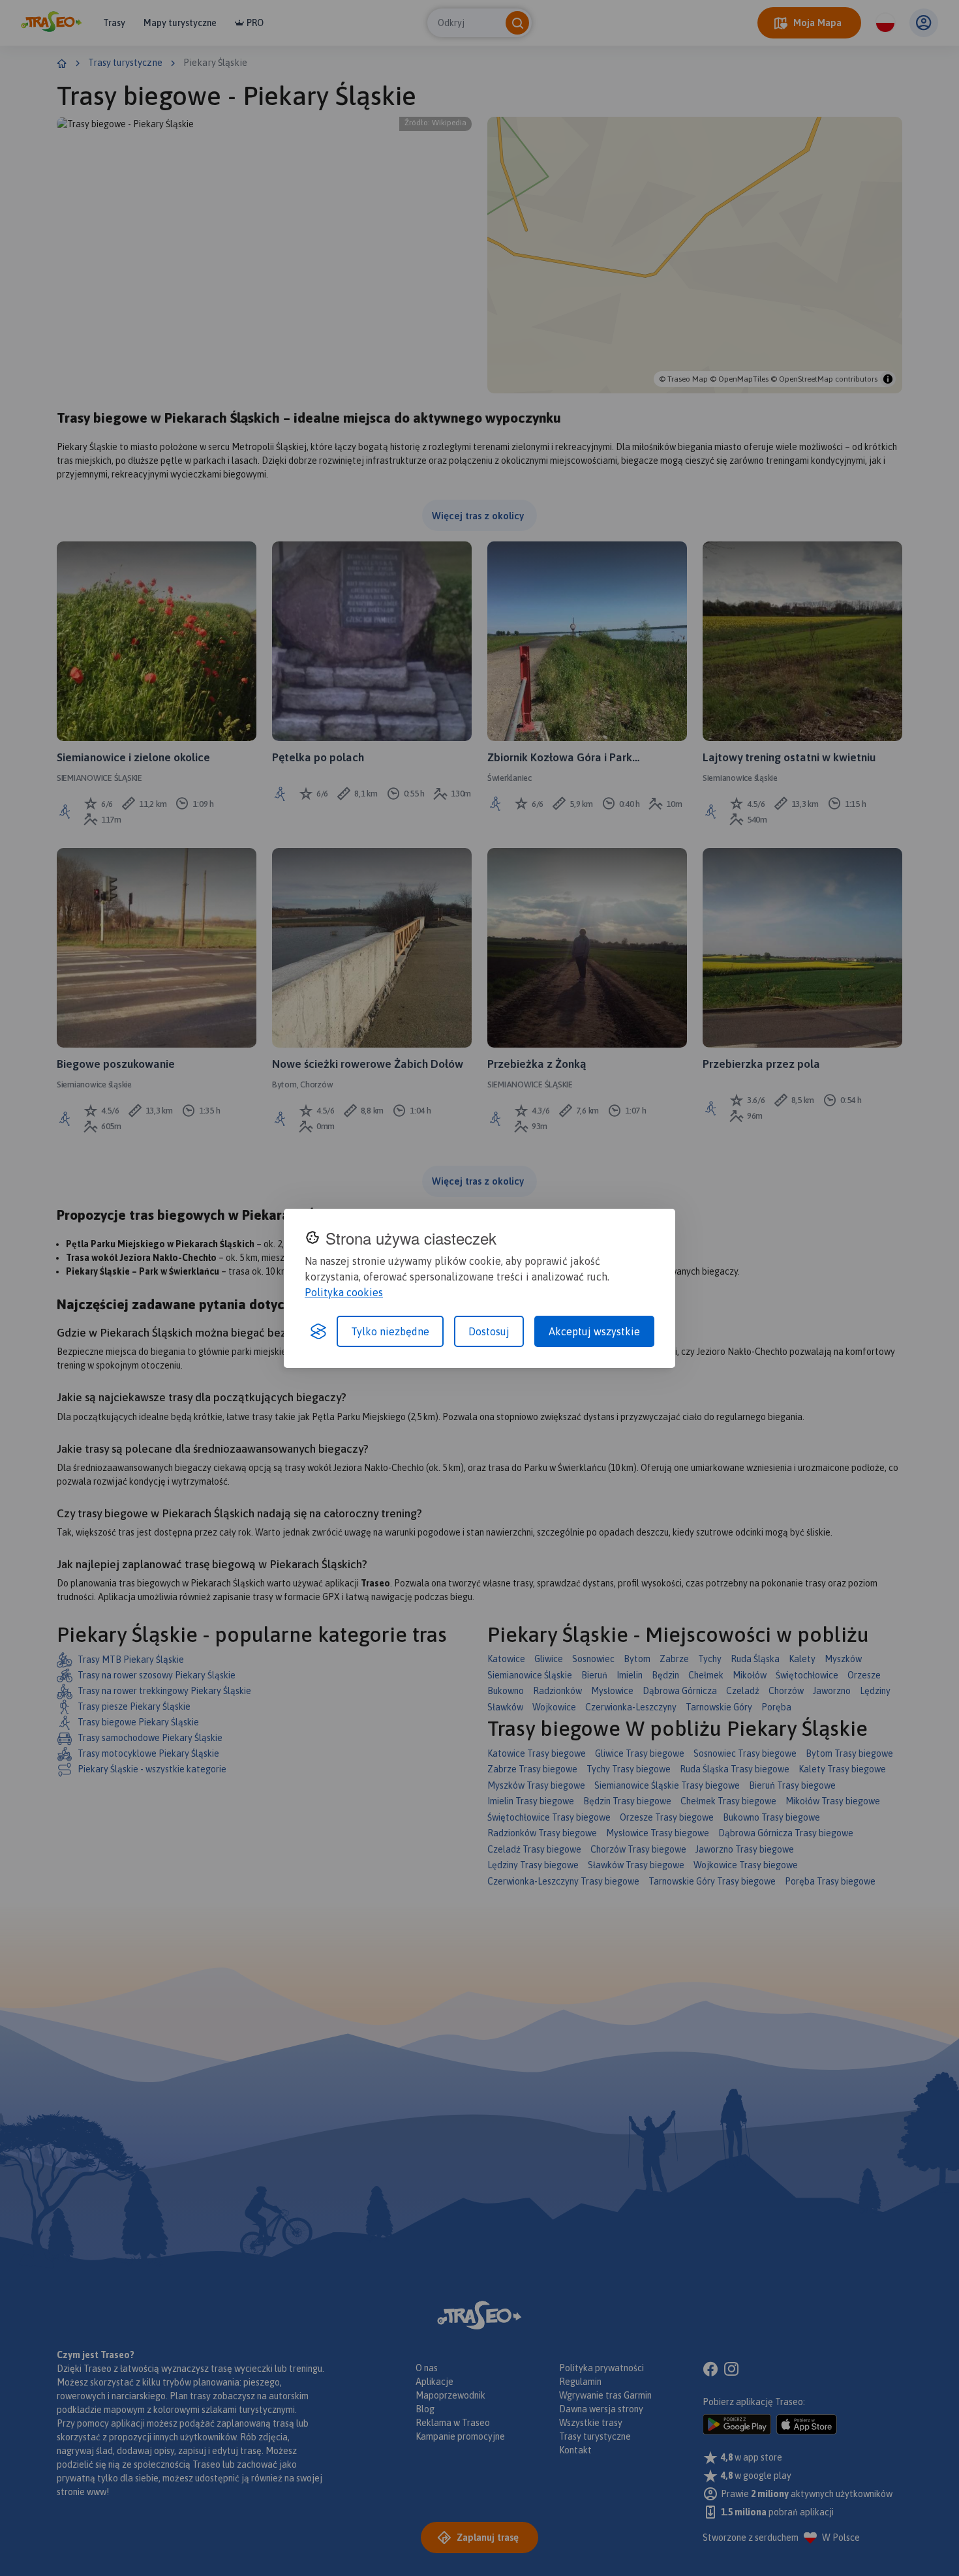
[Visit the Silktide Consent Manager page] (318, 1331)
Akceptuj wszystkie (594, 1331)
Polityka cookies (344, 1292)
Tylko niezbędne (390, 1331)
